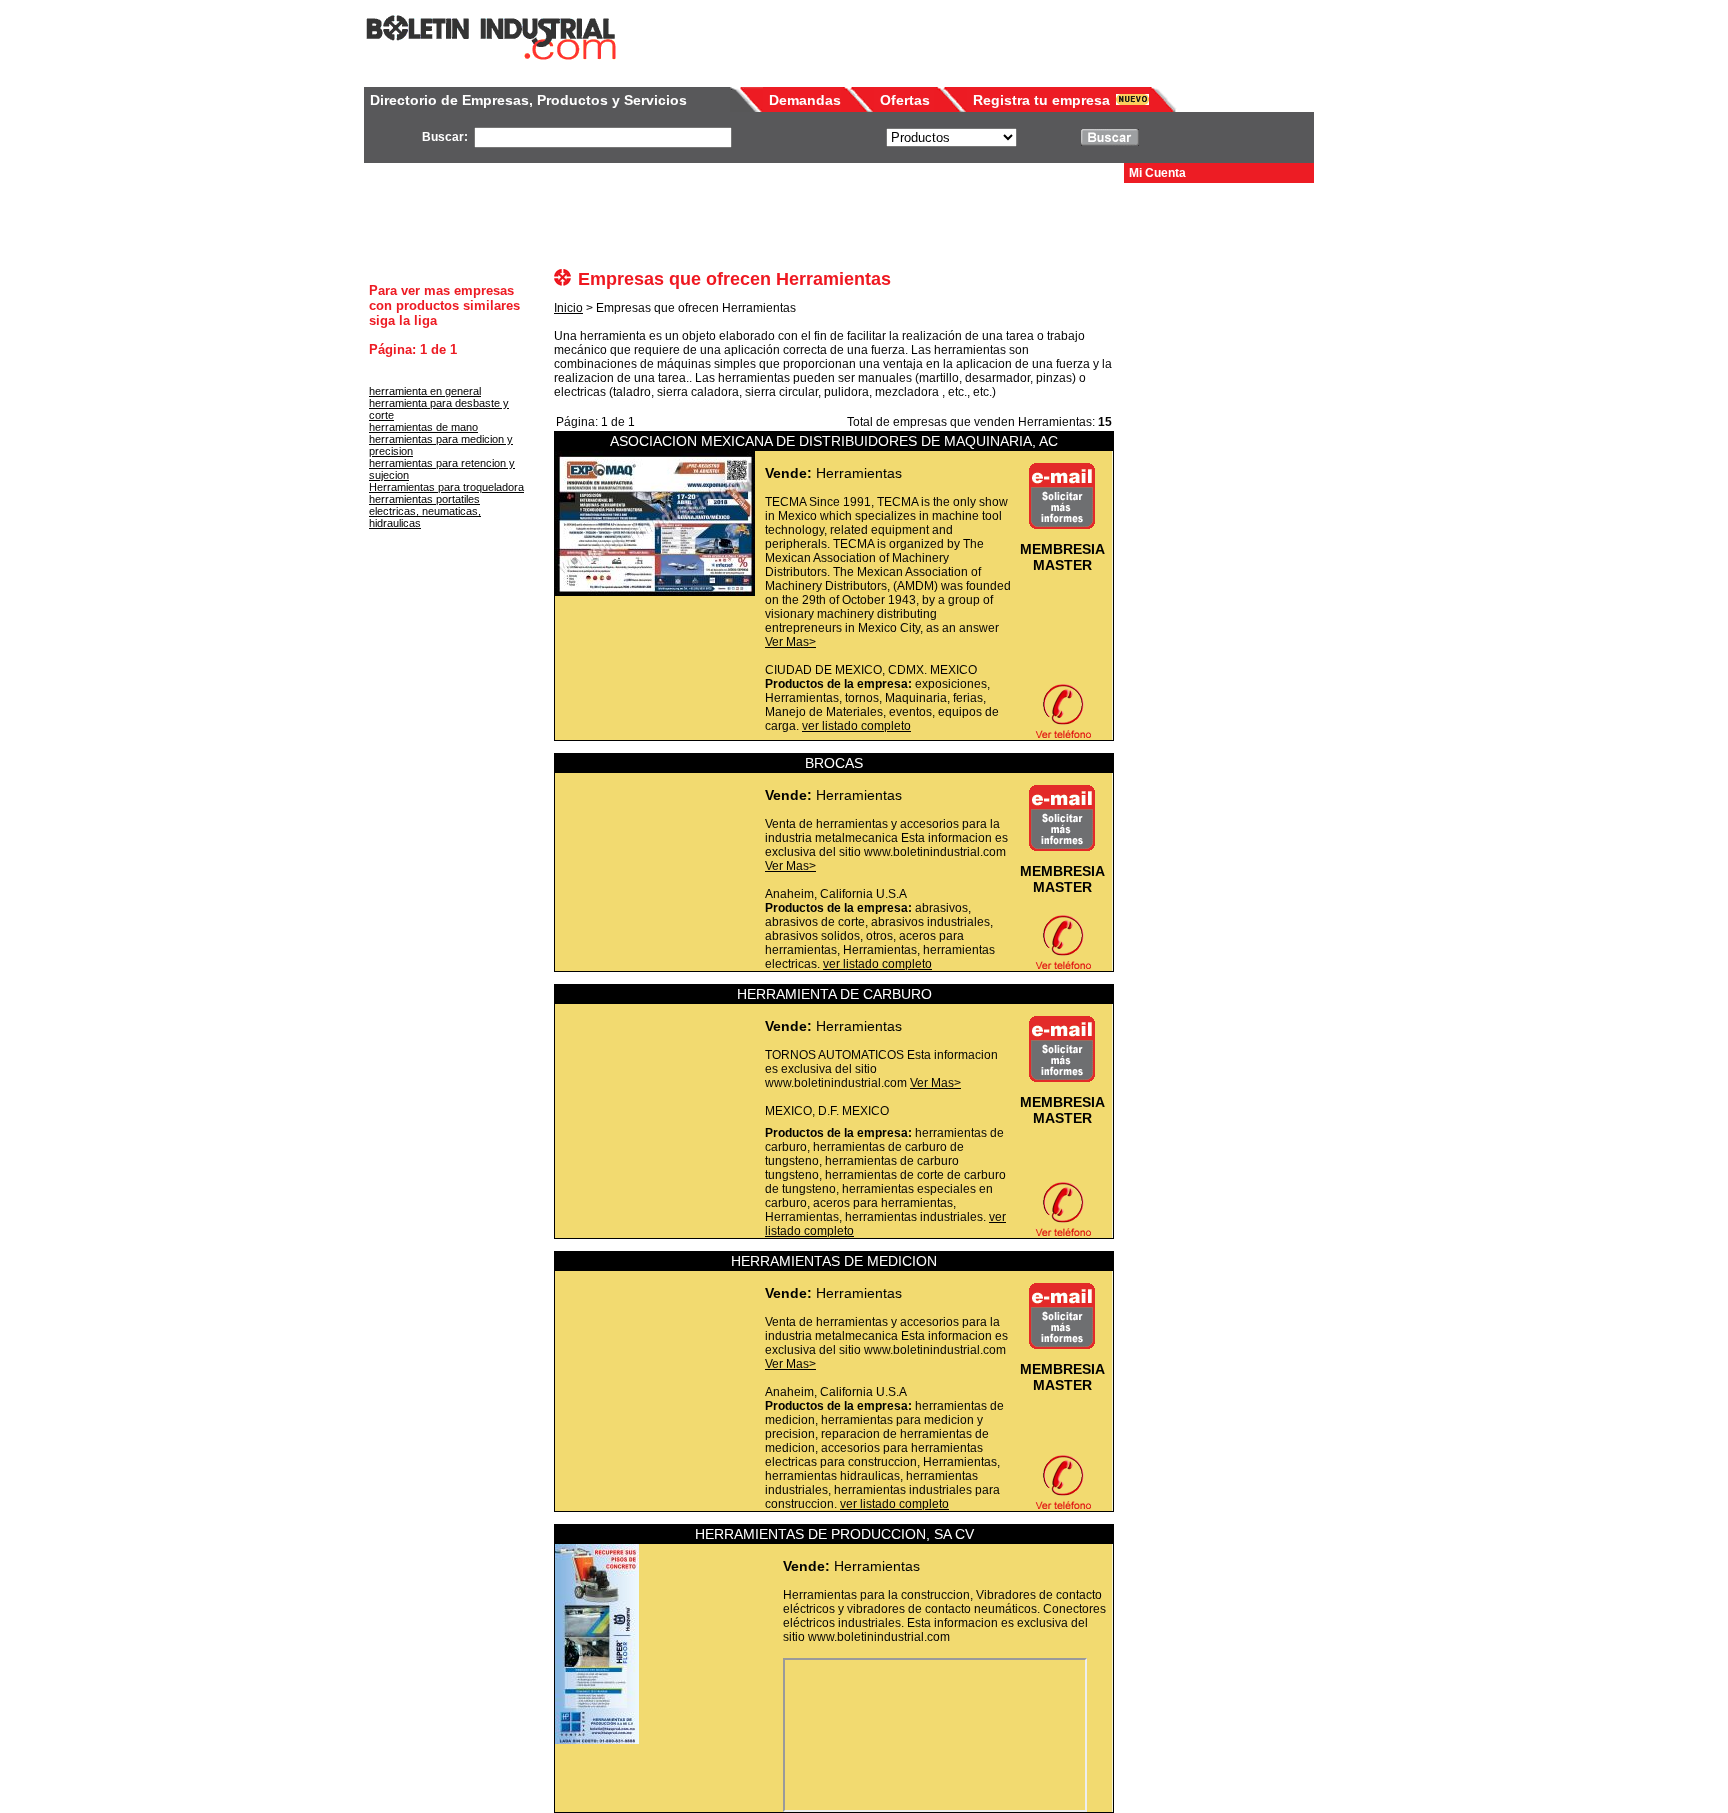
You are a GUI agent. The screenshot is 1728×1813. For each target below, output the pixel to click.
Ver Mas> (790, 642)
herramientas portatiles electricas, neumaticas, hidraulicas (425, 511)
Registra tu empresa (1041, 100)
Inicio (568, 308)
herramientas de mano (423, 427)
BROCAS (834, 763)
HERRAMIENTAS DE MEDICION (834, 1261)
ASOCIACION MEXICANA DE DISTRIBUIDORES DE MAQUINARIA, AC (834, 441)
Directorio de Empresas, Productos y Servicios (528, 100)
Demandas (805, 100)
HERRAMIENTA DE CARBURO (834, 994)
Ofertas (905, 100)
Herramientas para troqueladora (446, 487)
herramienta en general (425, 391)
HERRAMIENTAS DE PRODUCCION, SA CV (834, 1534)
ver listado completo (856, 726)
